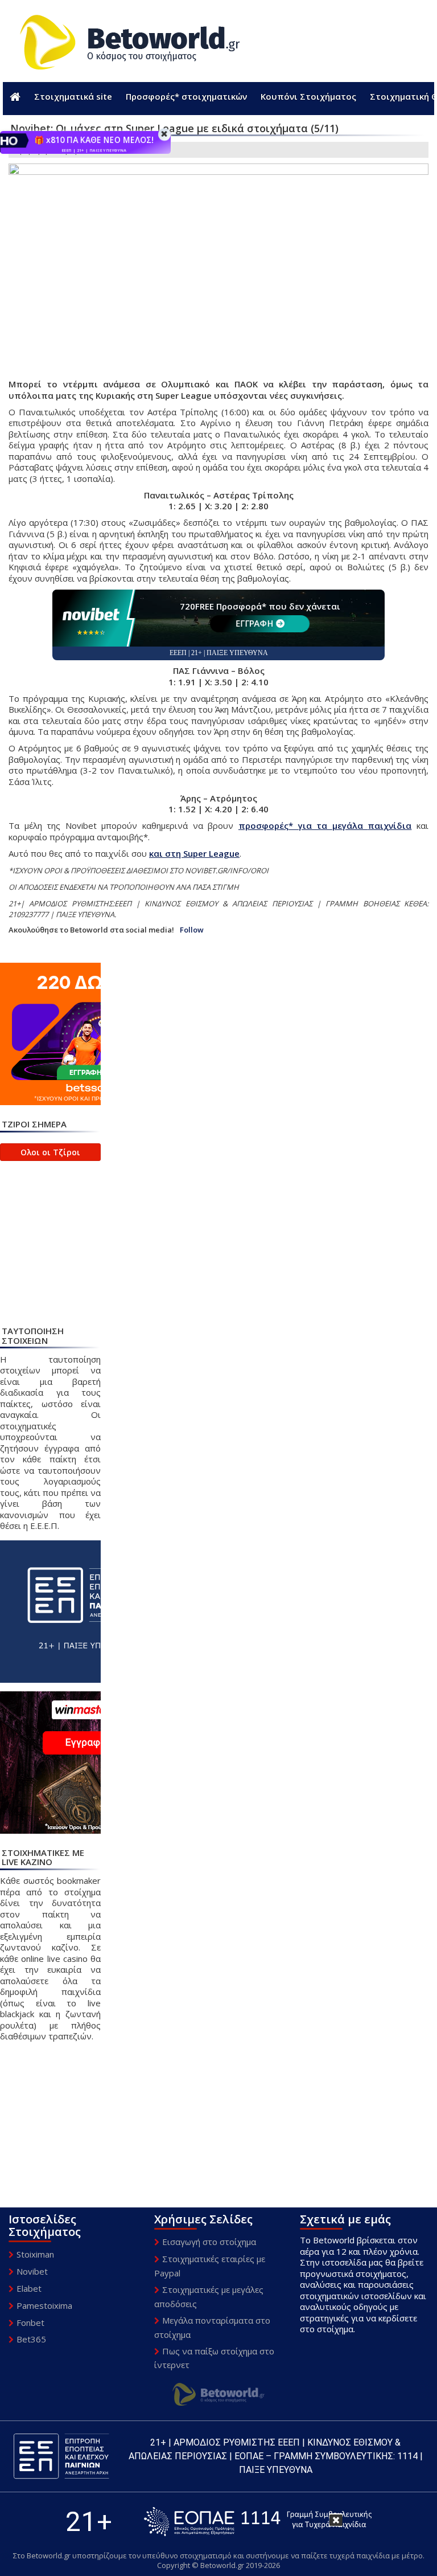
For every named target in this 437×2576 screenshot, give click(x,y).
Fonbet (30, 2323)
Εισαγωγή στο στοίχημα (209, 2242)
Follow (192, 930)
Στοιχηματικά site (73, 96)
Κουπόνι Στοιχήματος (308, 96)
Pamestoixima (44, 2305)
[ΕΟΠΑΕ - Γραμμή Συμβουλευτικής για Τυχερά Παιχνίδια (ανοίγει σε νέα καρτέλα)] (258, 2522)
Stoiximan (35, 2254)
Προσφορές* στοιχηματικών (186, 96)
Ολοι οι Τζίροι (50, 1152)
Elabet (29, 2288)
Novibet (32, 2271)
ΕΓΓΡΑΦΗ (254, 623)
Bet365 (31, 2339)
